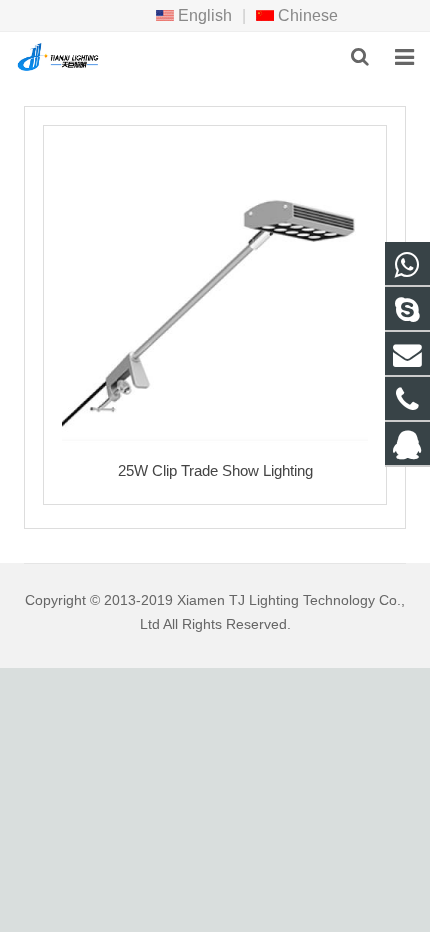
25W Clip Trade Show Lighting (215, 470)
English (203, 15)
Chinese (306, 15)
